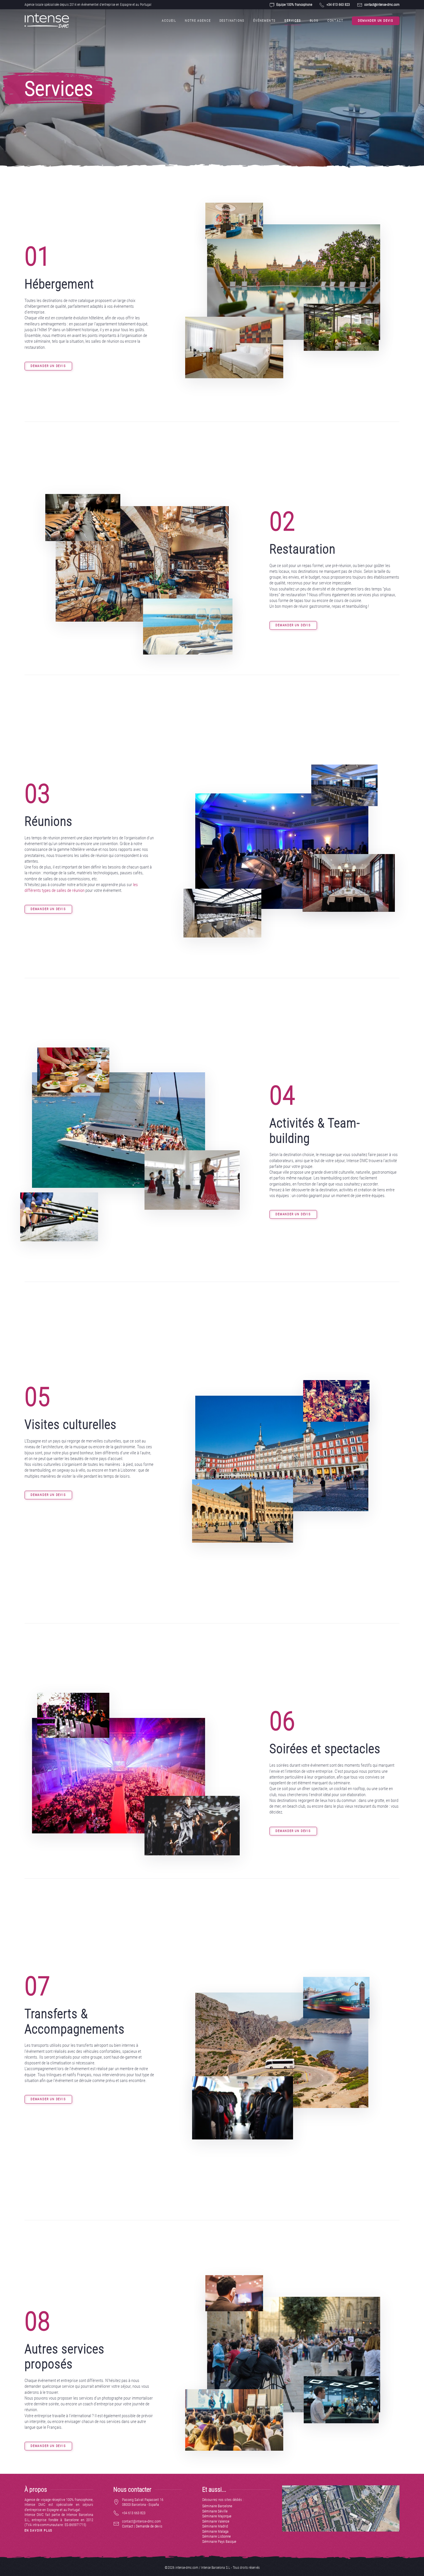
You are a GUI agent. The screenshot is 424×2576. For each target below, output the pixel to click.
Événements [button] (264, 21)
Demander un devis (376, 21)
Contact (335, 21)
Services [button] (293, 21)
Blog (314, 21)
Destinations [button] (232, 21)
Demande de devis (149, 2526)
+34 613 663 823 (338, 5)
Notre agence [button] (198, 21)
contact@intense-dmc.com (382, 5)
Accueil (169, 21)
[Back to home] (47, 21)
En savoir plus (39, 2531)
